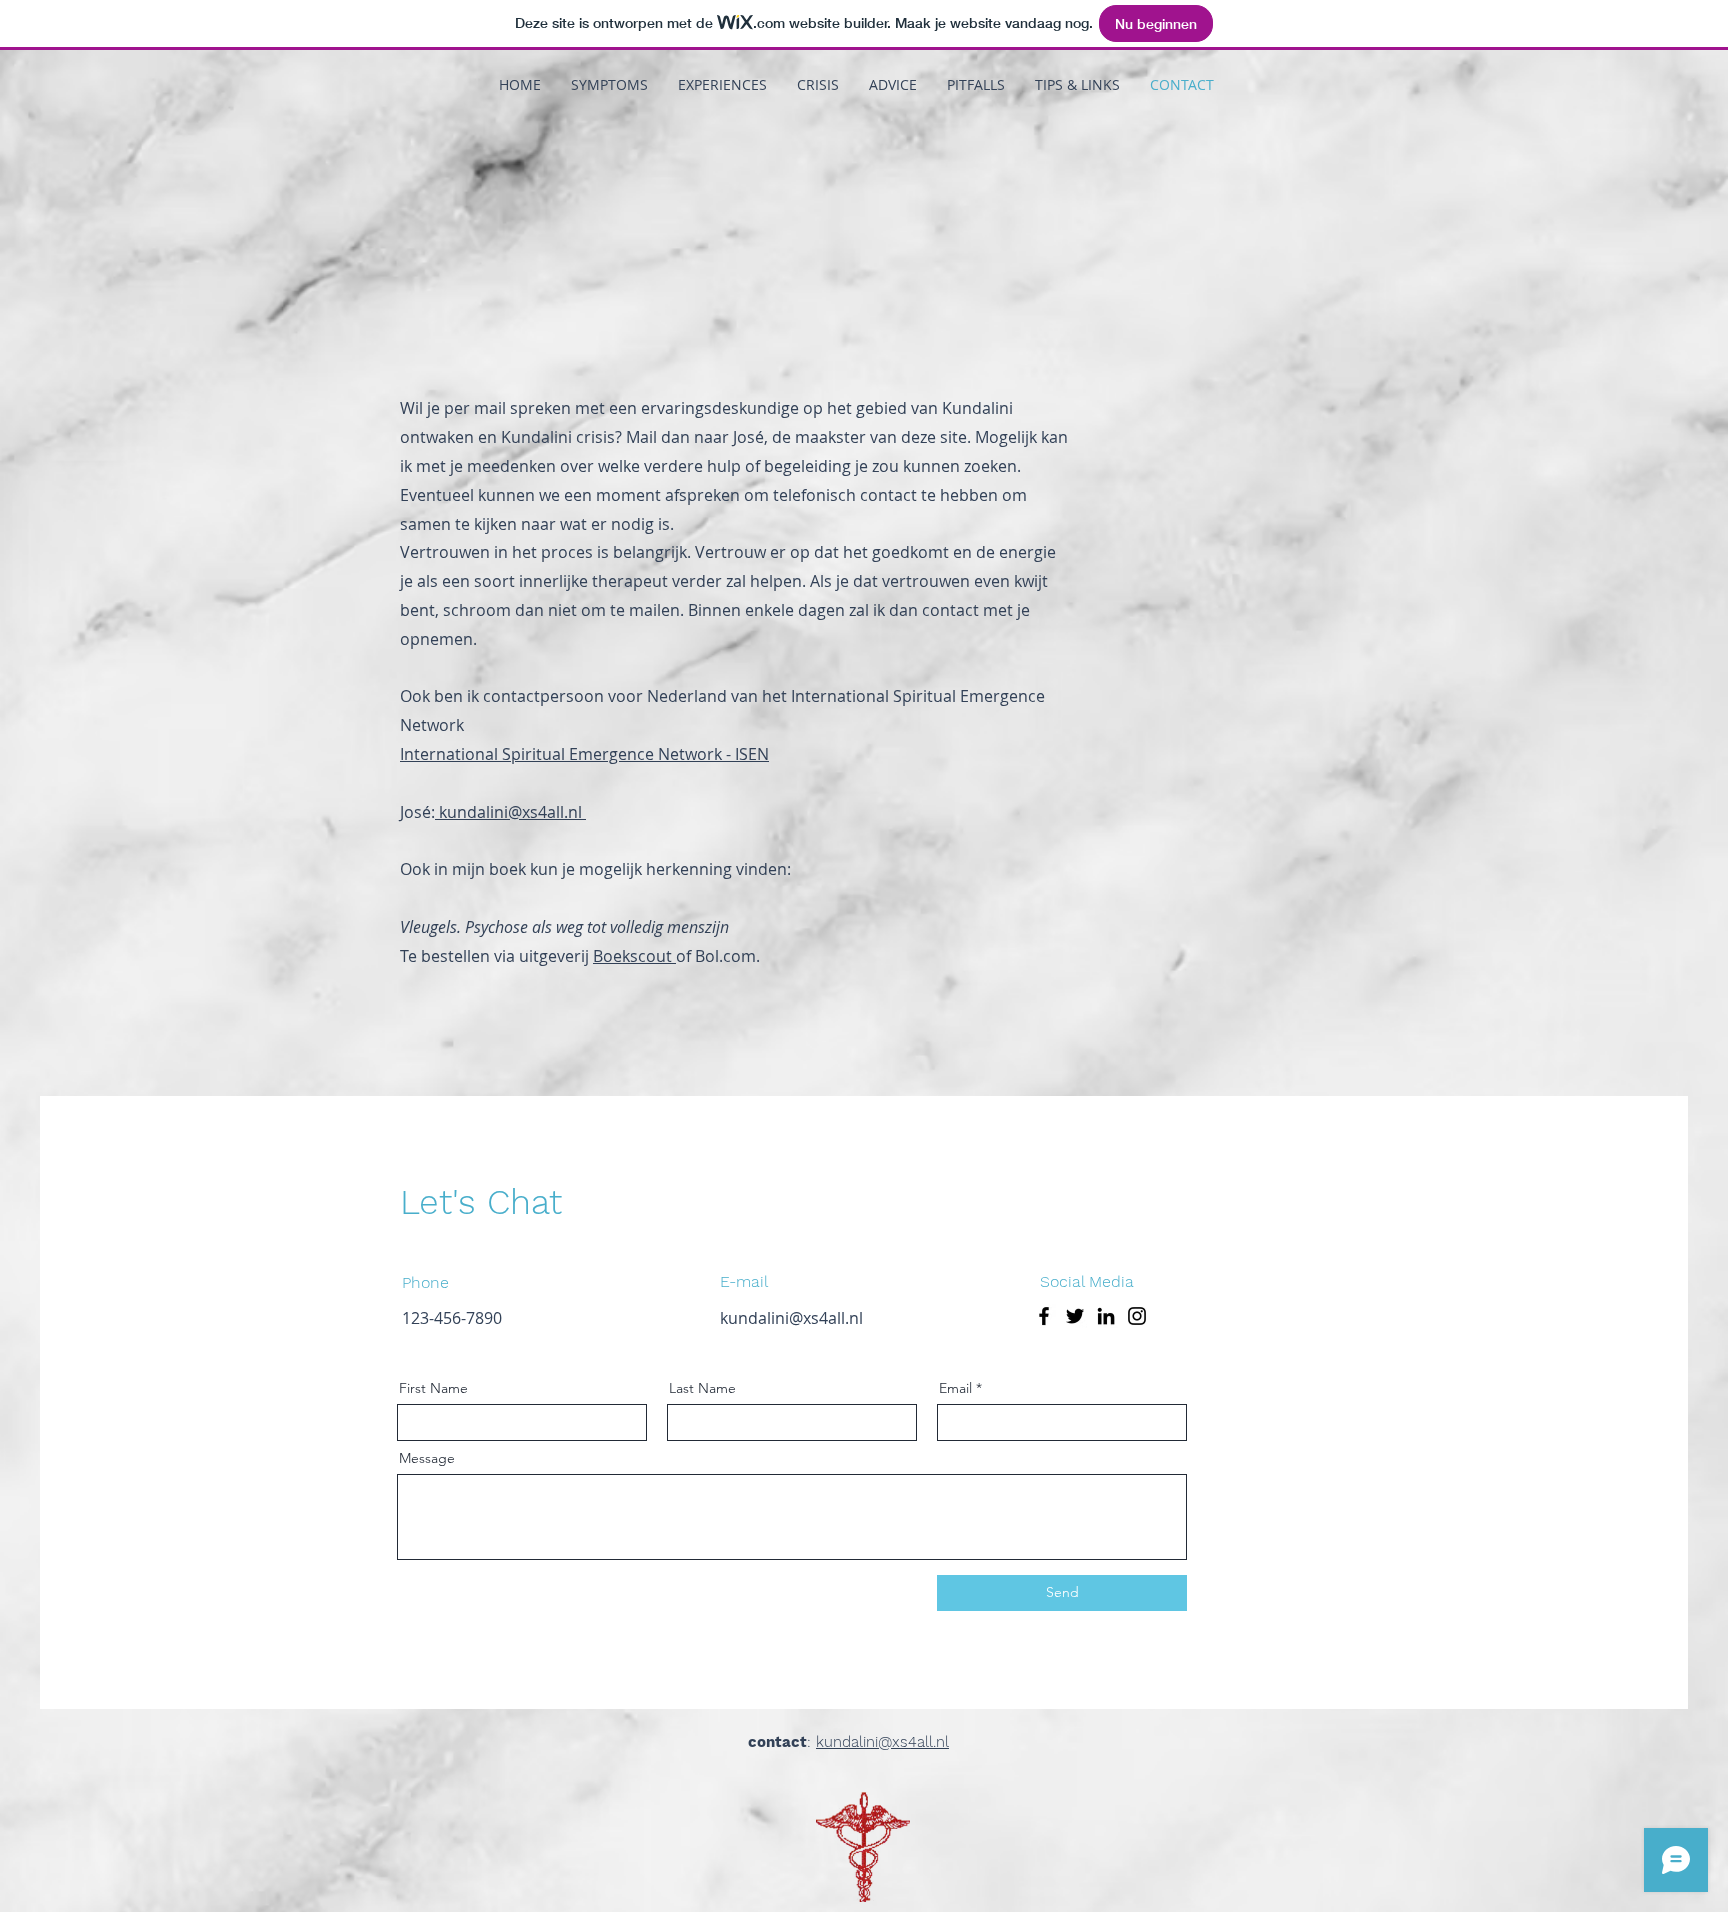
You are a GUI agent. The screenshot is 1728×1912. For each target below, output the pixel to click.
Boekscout (634, 956)
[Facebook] (1044, 1316)
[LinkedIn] (1106, 1316)
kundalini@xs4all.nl (510, 812)
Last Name (702, 1388)
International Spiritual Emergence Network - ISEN (584, 754)
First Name (433, 1388)
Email (955, 1388)
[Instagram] (1137, 1316)
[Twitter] (1075, 1316)
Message (427, 1458)
